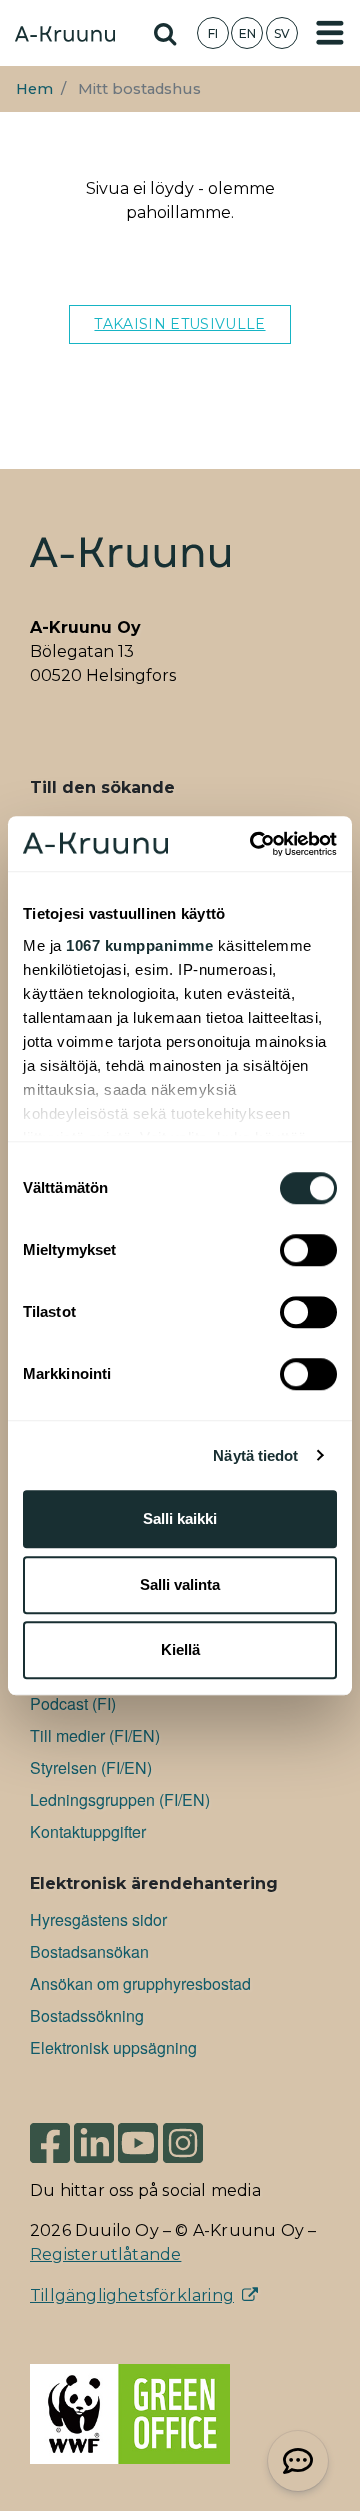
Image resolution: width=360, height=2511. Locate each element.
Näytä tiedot (255, 1455)
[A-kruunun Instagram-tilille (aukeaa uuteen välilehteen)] (198, 2141)
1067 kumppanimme (139, 945)
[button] (298, 2461)
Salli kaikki (180, 1518)
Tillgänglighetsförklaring (132, 2295)
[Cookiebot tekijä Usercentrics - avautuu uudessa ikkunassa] (254, 844)
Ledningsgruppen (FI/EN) (120, 1799)
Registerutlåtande (105, 2254)
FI (213, 33)
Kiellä (180, 1649)
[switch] (308, 1250)
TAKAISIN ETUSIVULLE (179, 324)
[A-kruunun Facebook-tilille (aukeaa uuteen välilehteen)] (50, 2141)
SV (282, 33)
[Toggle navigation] (330, 33)
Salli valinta (180, 1584)
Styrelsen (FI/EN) (91, 1767)
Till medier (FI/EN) (95, 1735)
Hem (34, 89)
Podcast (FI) (73, 1703)
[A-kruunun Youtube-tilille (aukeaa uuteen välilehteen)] (138, 2141)
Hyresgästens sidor (98, 1919)
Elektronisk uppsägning (113, 2047)
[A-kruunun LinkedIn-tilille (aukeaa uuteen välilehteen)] (94, 2141)
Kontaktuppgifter (88, 1831)
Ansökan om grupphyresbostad (140, 1983)
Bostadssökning (87, 2015)
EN (247, 33)
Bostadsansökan (89, 1951)
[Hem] (65, 36)
